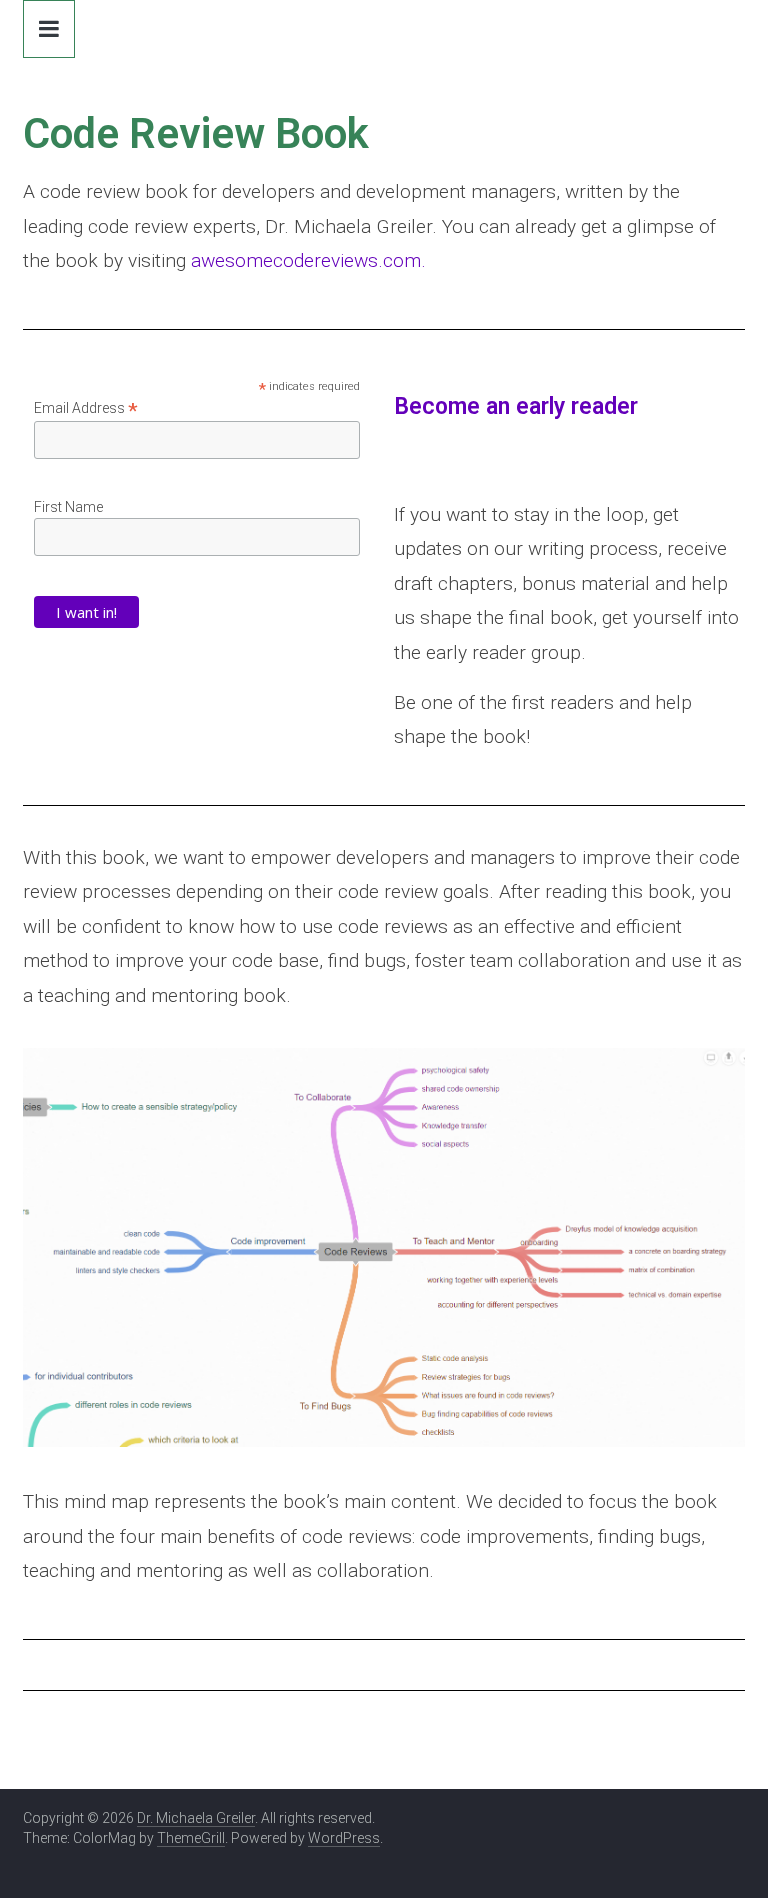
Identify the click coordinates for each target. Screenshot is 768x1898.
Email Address (86, 408)
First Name (68, 507)
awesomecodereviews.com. (308, 260)
